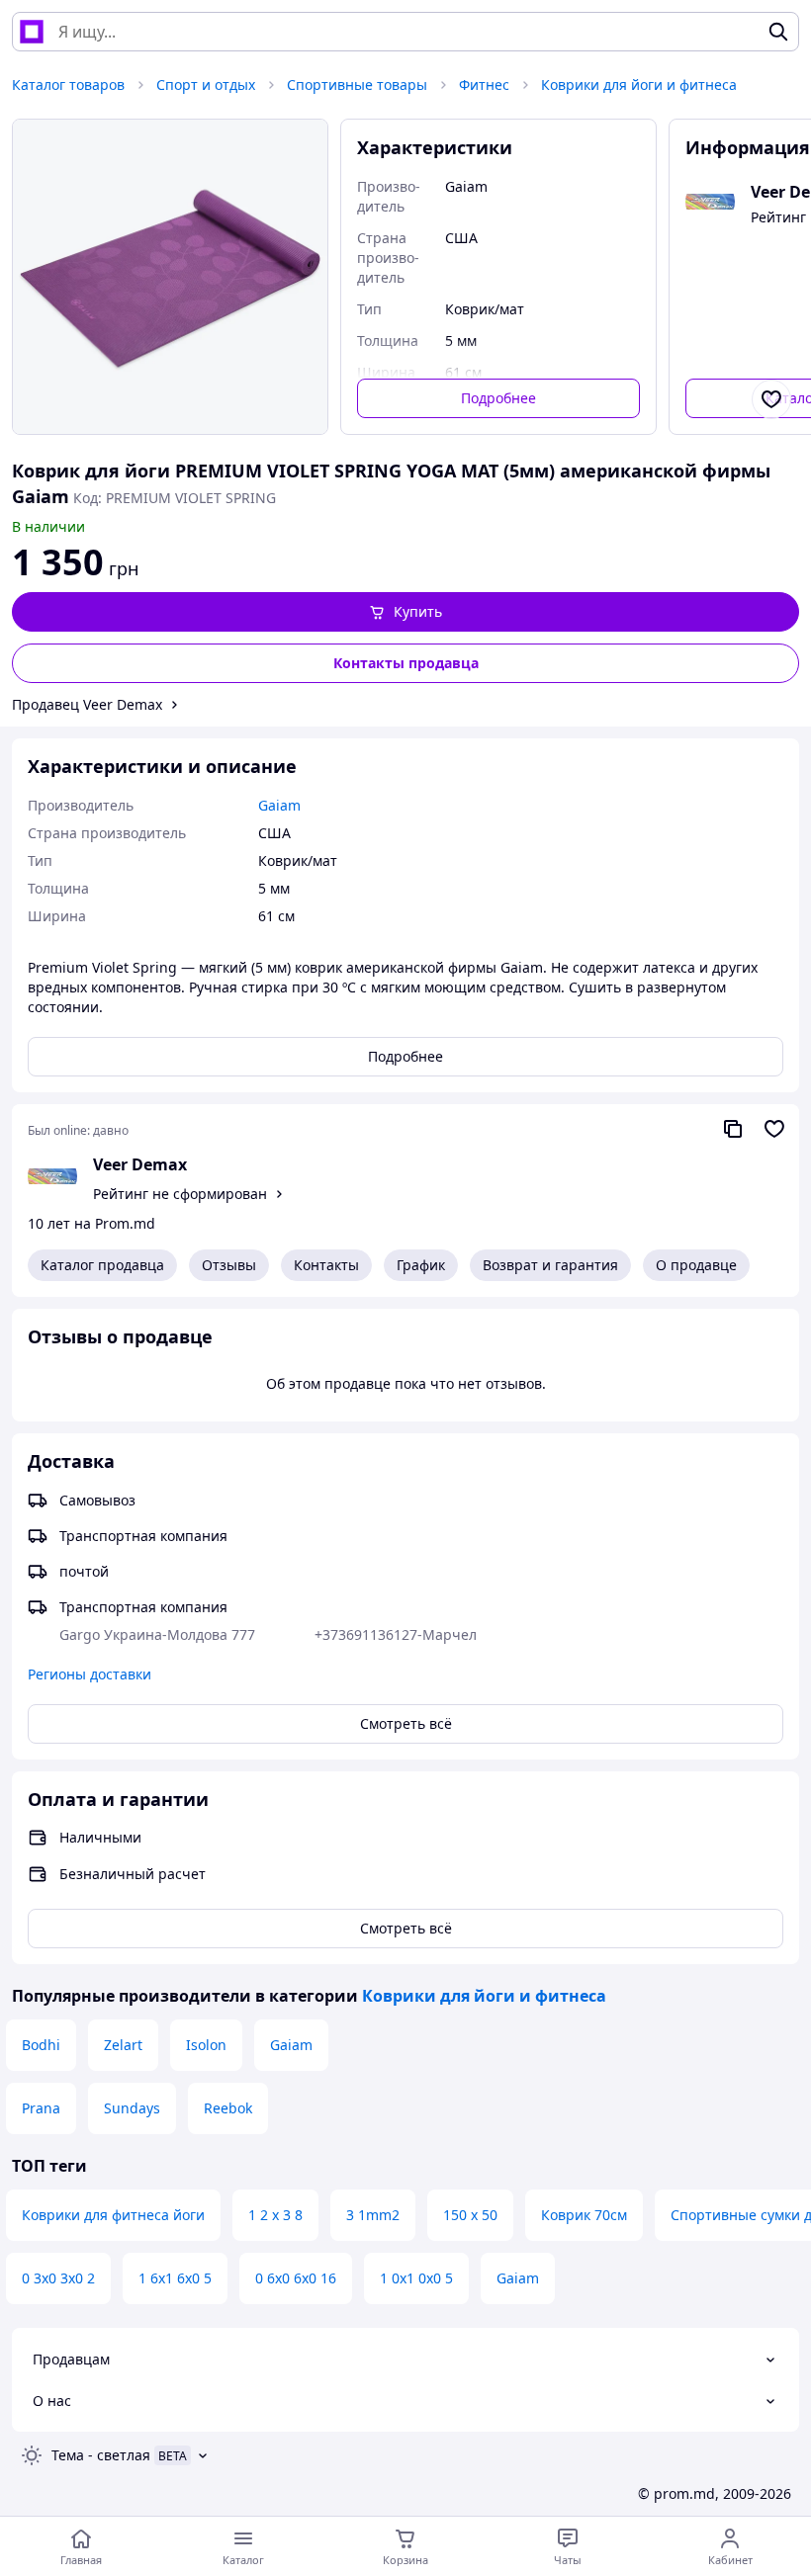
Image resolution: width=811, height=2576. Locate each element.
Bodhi (41, 2045)
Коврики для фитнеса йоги (113, 2215)
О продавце (696, 1265)
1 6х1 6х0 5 (175, 2278)
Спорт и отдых (206, 85)
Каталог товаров (68, 85)
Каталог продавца (102, 1265)
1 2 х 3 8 (275, 2215)
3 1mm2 (373, 2215)
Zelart (123, 2045)
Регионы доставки (90, 1674)
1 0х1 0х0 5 (416, 2278)
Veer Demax (140, 1164)
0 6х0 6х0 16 (296, 2278)
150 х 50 (470, 2215)
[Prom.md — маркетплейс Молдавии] (32, 32)
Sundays (132, 2108)
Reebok (228, 2108)
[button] (405, 612)
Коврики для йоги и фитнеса (639, 85)
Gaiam (291, 2045)
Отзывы (229, 1265)
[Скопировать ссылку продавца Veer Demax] (733, 1129)
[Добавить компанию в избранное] (774, 1129)
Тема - (101, 2455)
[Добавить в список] (771, 399)
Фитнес (484, 85)
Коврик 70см (584, 2215)
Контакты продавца (406, 663)
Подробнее (498, 398)
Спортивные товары (357, 85)
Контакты (326, 1265)
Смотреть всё (406, 1723)
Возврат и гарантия (550, 1265)
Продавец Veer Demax (87, 704)
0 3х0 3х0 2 (58, 2278)
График (421, 1265)
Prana (41, 2108)
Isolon (206, 2045)
